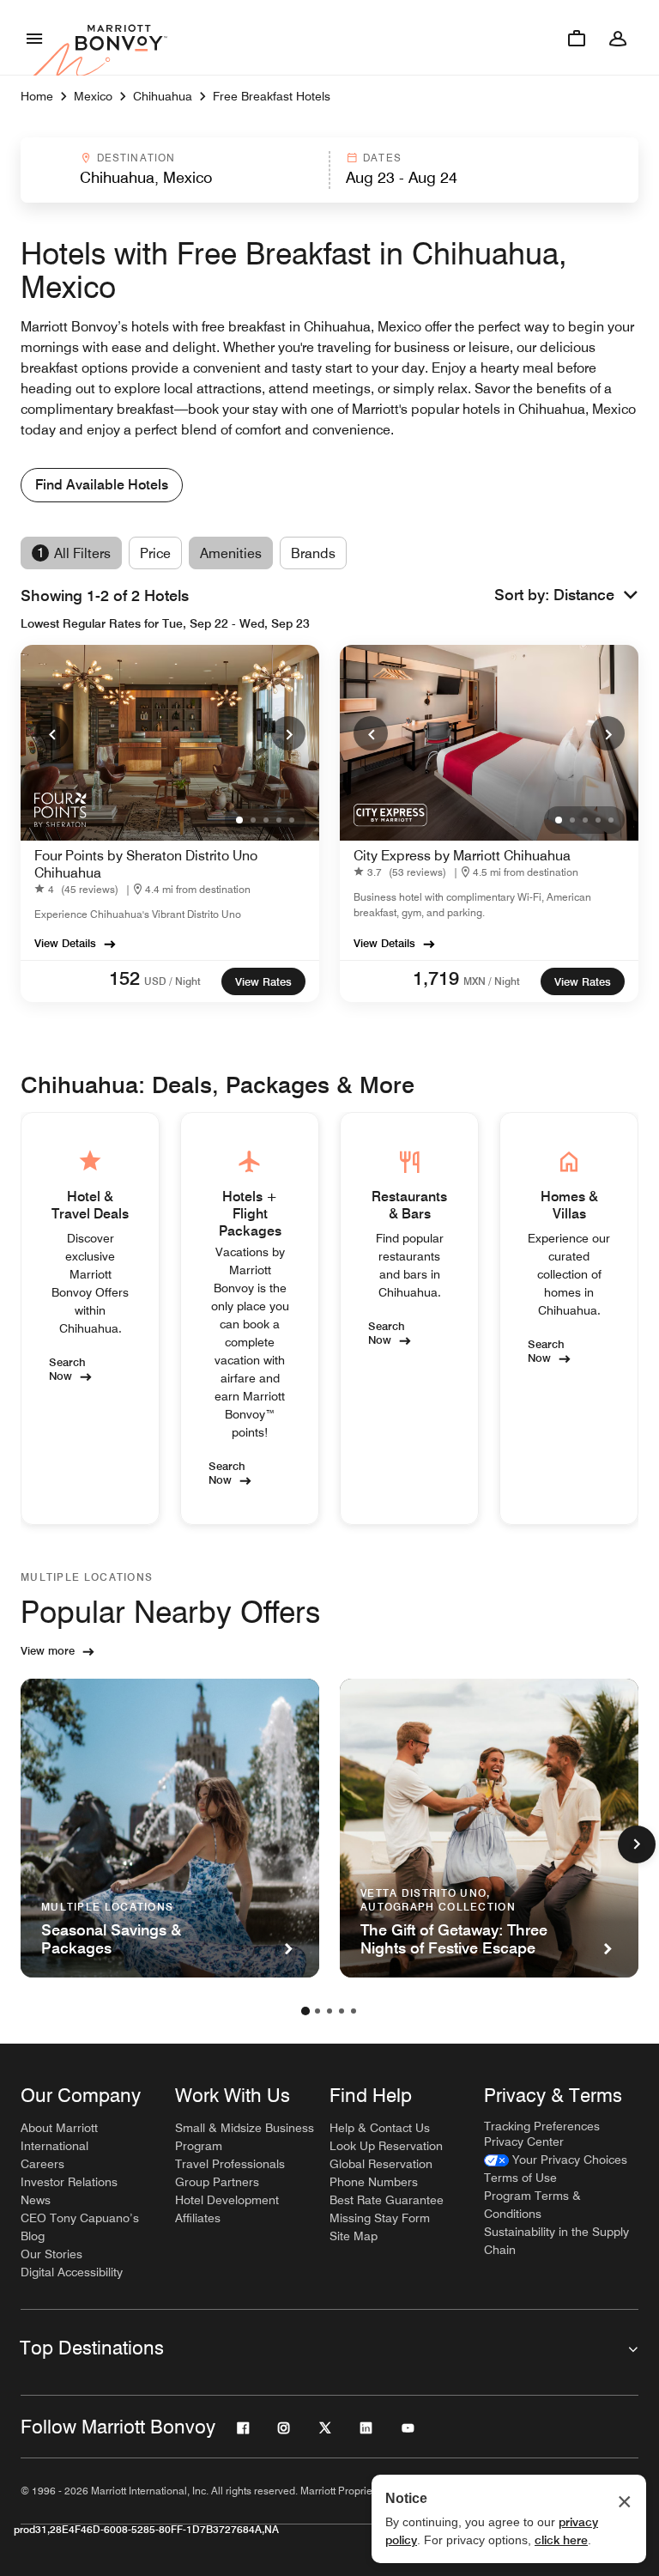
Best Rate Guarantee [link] (387, 2200)
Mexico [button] (93, 96)
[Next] (288, 733)
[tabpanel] (329, 170)
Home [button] (37, 96)
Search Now (67, 1369)
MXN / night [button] (492, 981)
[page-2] (317, 2011)
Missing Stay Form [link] (380, 2218)
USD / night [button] (172, 981)
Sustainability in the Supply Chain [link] (556, 2241)
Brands (313, 553)
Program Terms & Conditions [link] (532, 2205)
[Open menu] (34, 38)
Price (155, 553)
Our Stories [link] (51, 2254)
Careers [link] (42, 2164)
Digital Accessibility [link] (72, 2272)
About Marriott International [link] (59, 2137)
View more (48, 1650)
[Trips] (577, 38)
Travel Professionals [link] (230, 2164)
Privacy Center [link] (524, 2142)
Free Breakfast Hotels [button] (272, 96)
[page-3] (329, 2011)
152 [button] (124, 978)
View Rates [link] (263, 981)
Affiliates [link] (198, 2218)
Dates (382, 158)
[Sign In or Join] (618, 38)
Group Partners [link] (217, 2182)
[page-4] (342, 2011)
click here (561, 2540)
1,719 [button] (436, 978)
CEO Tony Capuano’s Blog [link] (80, 2227)
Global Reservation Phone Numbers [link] (381, 2173)
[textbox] (174, 178)
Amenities (231, 553)
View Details (65, 943)
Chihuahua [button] (163, 96)
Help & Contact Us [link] (380, 2128)
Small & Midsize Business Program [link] (245, 2137)
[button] (174, 170)
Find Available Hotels (102, 485)
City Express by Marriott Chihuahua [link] (462, 856)
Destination (136, 158)
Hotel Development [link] (227, 2200)
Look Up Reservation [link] (386, 2146)
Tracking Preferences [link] (542, 2126)
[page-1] (305, 2011)
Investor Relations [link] (69, 2182)
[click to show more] (637, 1844)
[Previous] (51, 733)
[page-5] (354, 2011)
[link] (80, 889)
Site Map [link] (354, 2236)
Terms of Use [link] (520, 2178)
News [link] (36, 2200)
